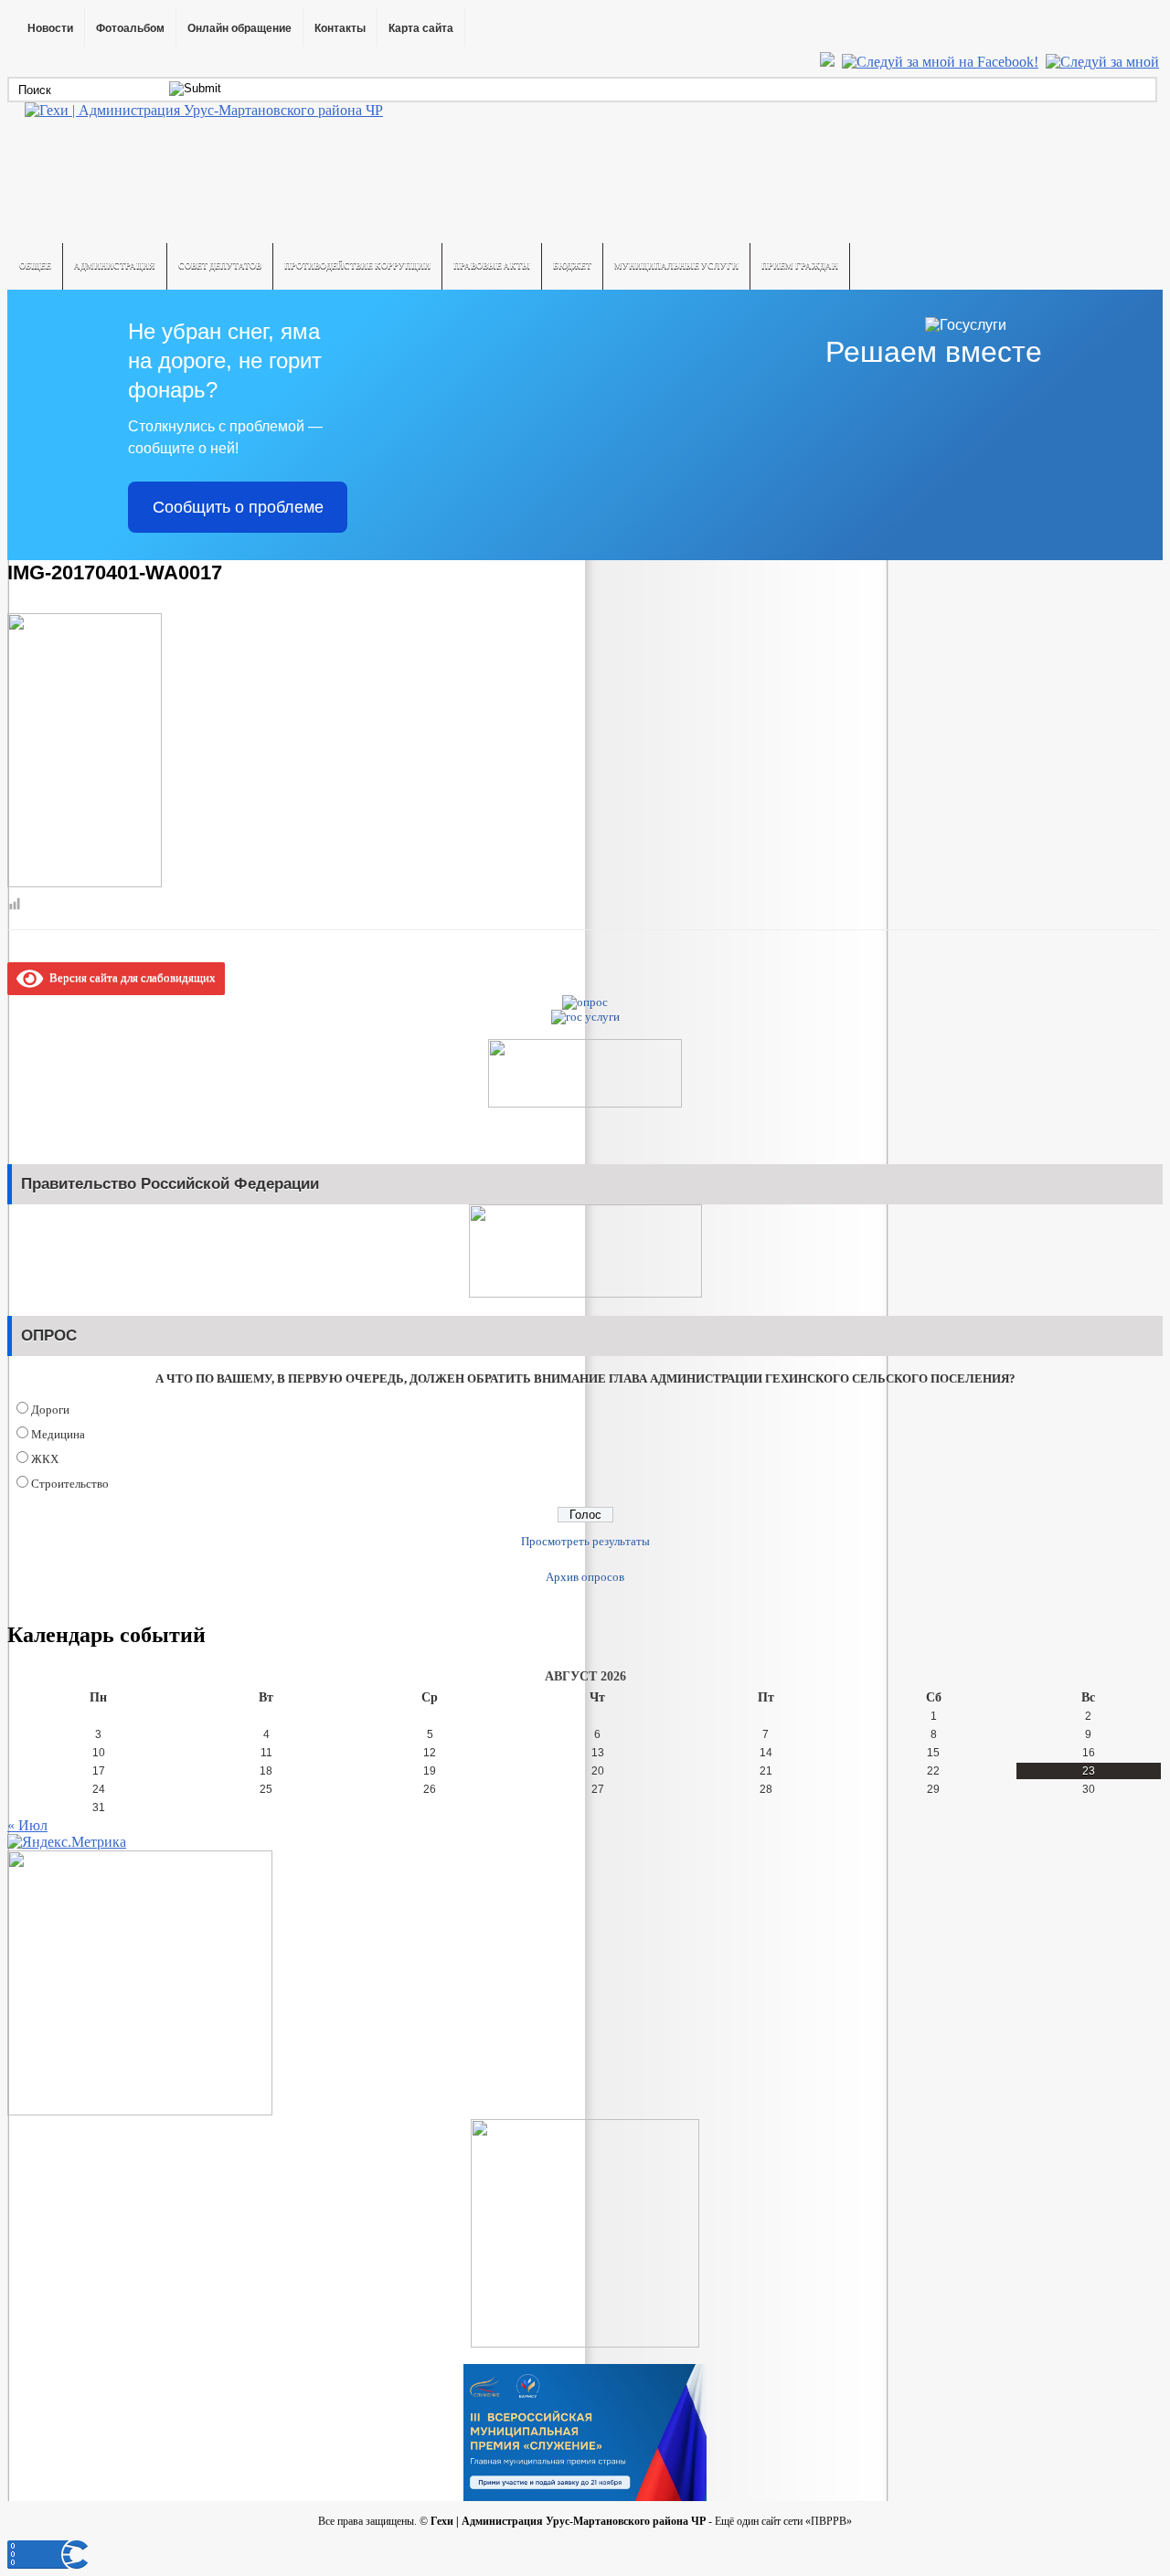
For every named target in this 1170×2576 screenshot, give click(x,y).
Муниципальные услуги (676, 266)
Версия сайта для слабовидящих (129, 977)
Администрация (115, 266)
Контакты (340, 28)
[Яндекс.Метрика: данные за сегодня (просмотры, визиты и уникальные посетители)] (67, 1842)
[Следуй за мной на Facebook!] (942, 62)
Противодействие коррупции (357, 266)
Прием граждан (800, 266)
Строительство (70, 1484)
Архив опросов (585, 1577)
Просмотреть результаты (585, 1541)
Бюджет (572, 266)
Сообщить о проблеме (238, 507)
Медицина (58, 1434)
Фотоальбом (130, 28)
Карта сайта (421, 28)
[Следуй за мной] (1104, 62)
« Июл (27, 1825)
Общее (35, 266)
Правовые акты (492, 266)
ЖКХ (45, 1459)
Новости (50, 28)
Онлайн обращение (239, 28)
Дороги (50, 1410)
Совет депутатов (220, 266)
